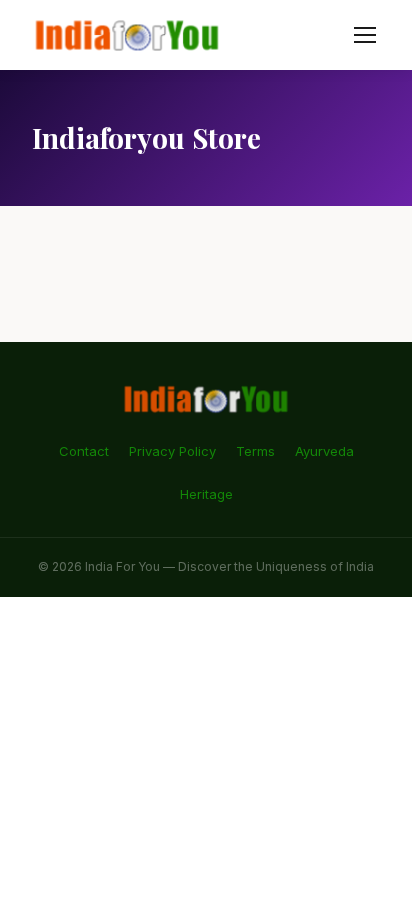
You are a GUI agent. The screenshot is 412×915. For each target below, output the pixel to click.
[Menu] (365, 35)
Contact (84, 451)
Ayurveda (324, 451)
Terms (255, 451)
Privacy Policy (172, 451)
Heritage (206, 494)
